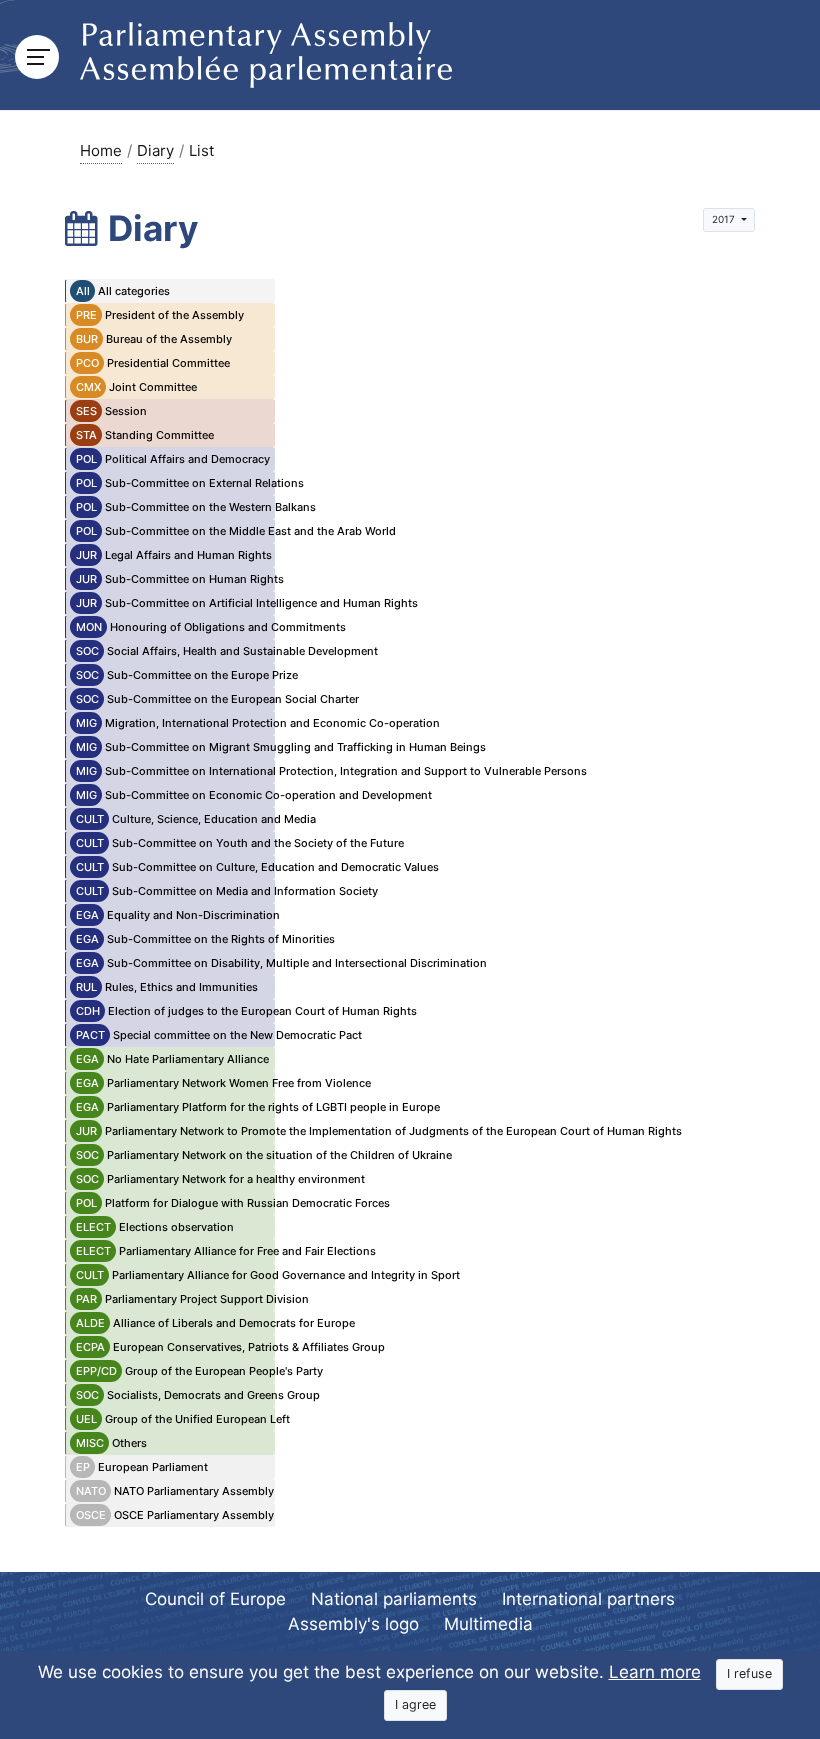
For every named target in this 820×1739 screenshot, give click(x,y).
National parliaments (394, 1599)
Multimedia (488, 1624)
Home (101, 150)
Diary (155, 150)
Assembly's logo (353, 1624)
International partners (588, 1599)
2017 (725, 219)
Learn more (655, 1672)
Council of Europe (215, 1599)
